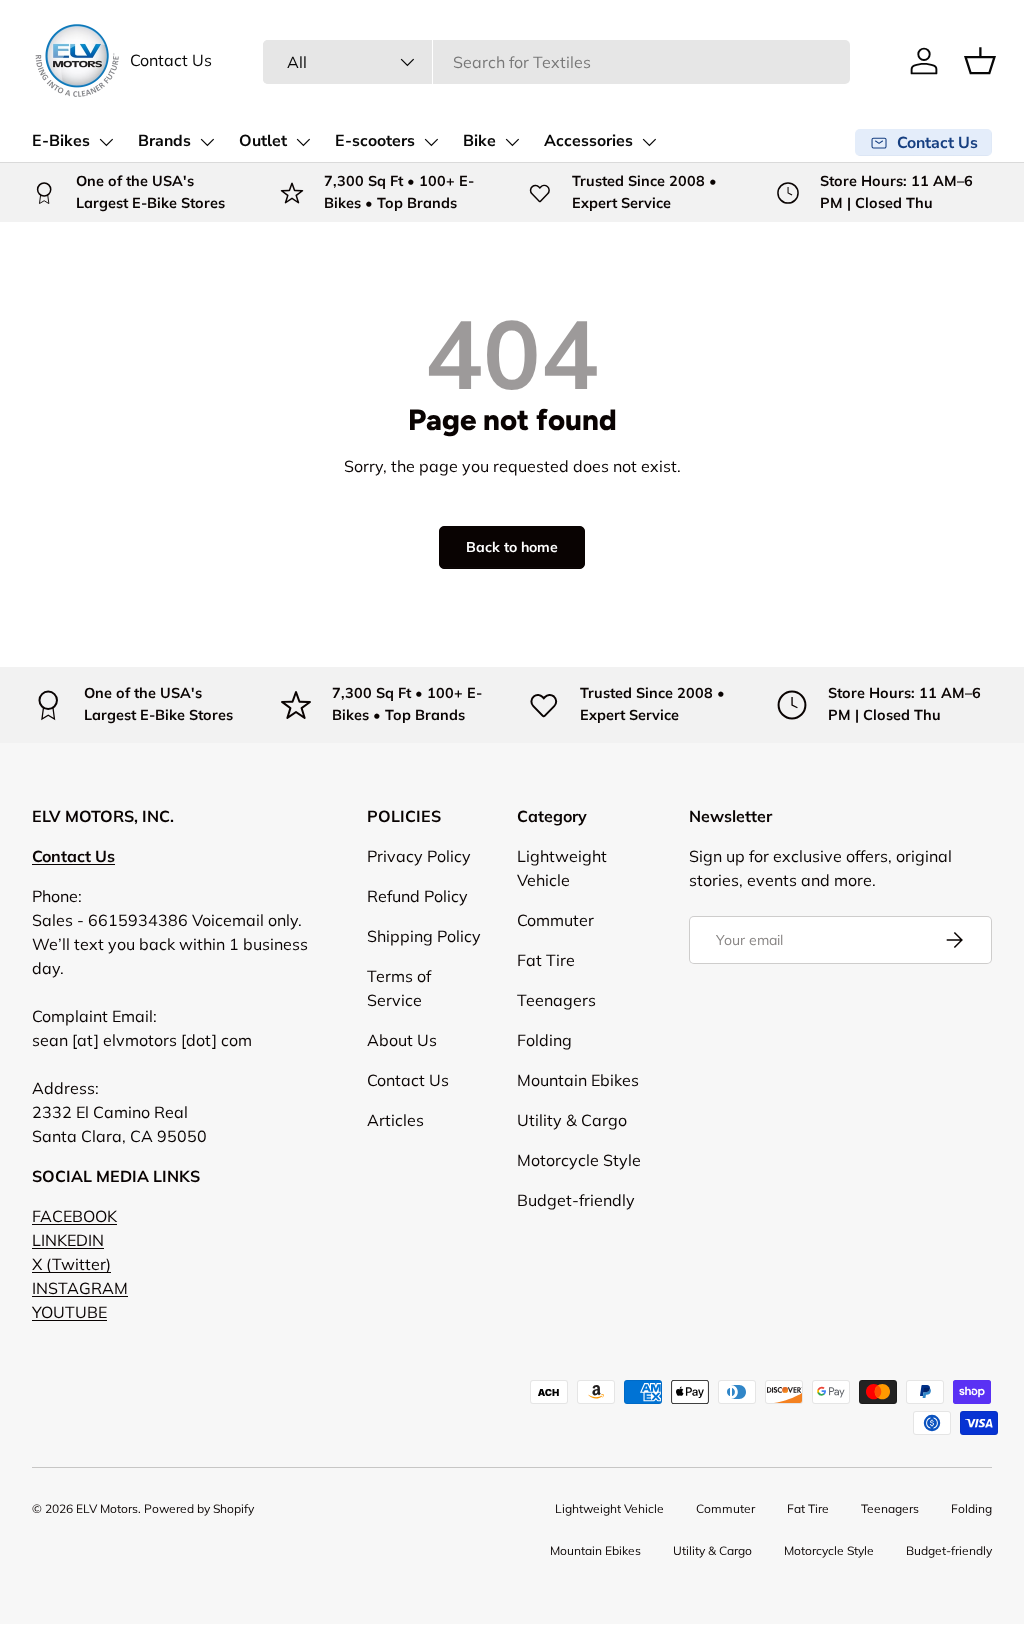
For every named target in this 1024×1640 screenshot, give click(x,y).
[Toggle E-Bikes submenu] (106, 142)
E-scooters (375, 141)
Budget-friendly (576, 1200)
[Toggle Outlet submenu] (303, 142)
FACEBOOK (74, 1216)
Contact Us (171, 60)
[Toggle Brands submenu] (207, 142)
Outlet (263, 141)
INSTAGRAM (80, 1288)
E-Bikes (61, 141)
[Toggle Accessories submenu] (649, 142)
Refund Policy (417, 896)
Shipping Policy (424, 936)
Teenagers (556, 1000)
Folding (544, 1040)
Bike (479, 141)
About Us (402, 1040)
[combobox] (556, 62)
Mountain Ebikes (578, 1080)
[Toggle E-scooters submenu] (431, 142)
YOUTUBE (69, 1312)
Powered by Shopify (199, 1508)
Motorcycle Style (579, 1160)
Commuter (555, 920)
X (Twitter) (71, 1264)
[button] (980, 61)
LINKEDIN (68, 1240)
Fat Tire (546, 960)
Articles (395, 1120)
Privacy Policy (419, 856)
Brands (164, 141)
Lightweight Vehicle (609, 1508)
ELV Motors (107, 1508)
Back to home (512, 547)
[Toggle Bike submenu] (512, 142)
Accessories (588, 141)
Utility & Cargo (572, 1120)
